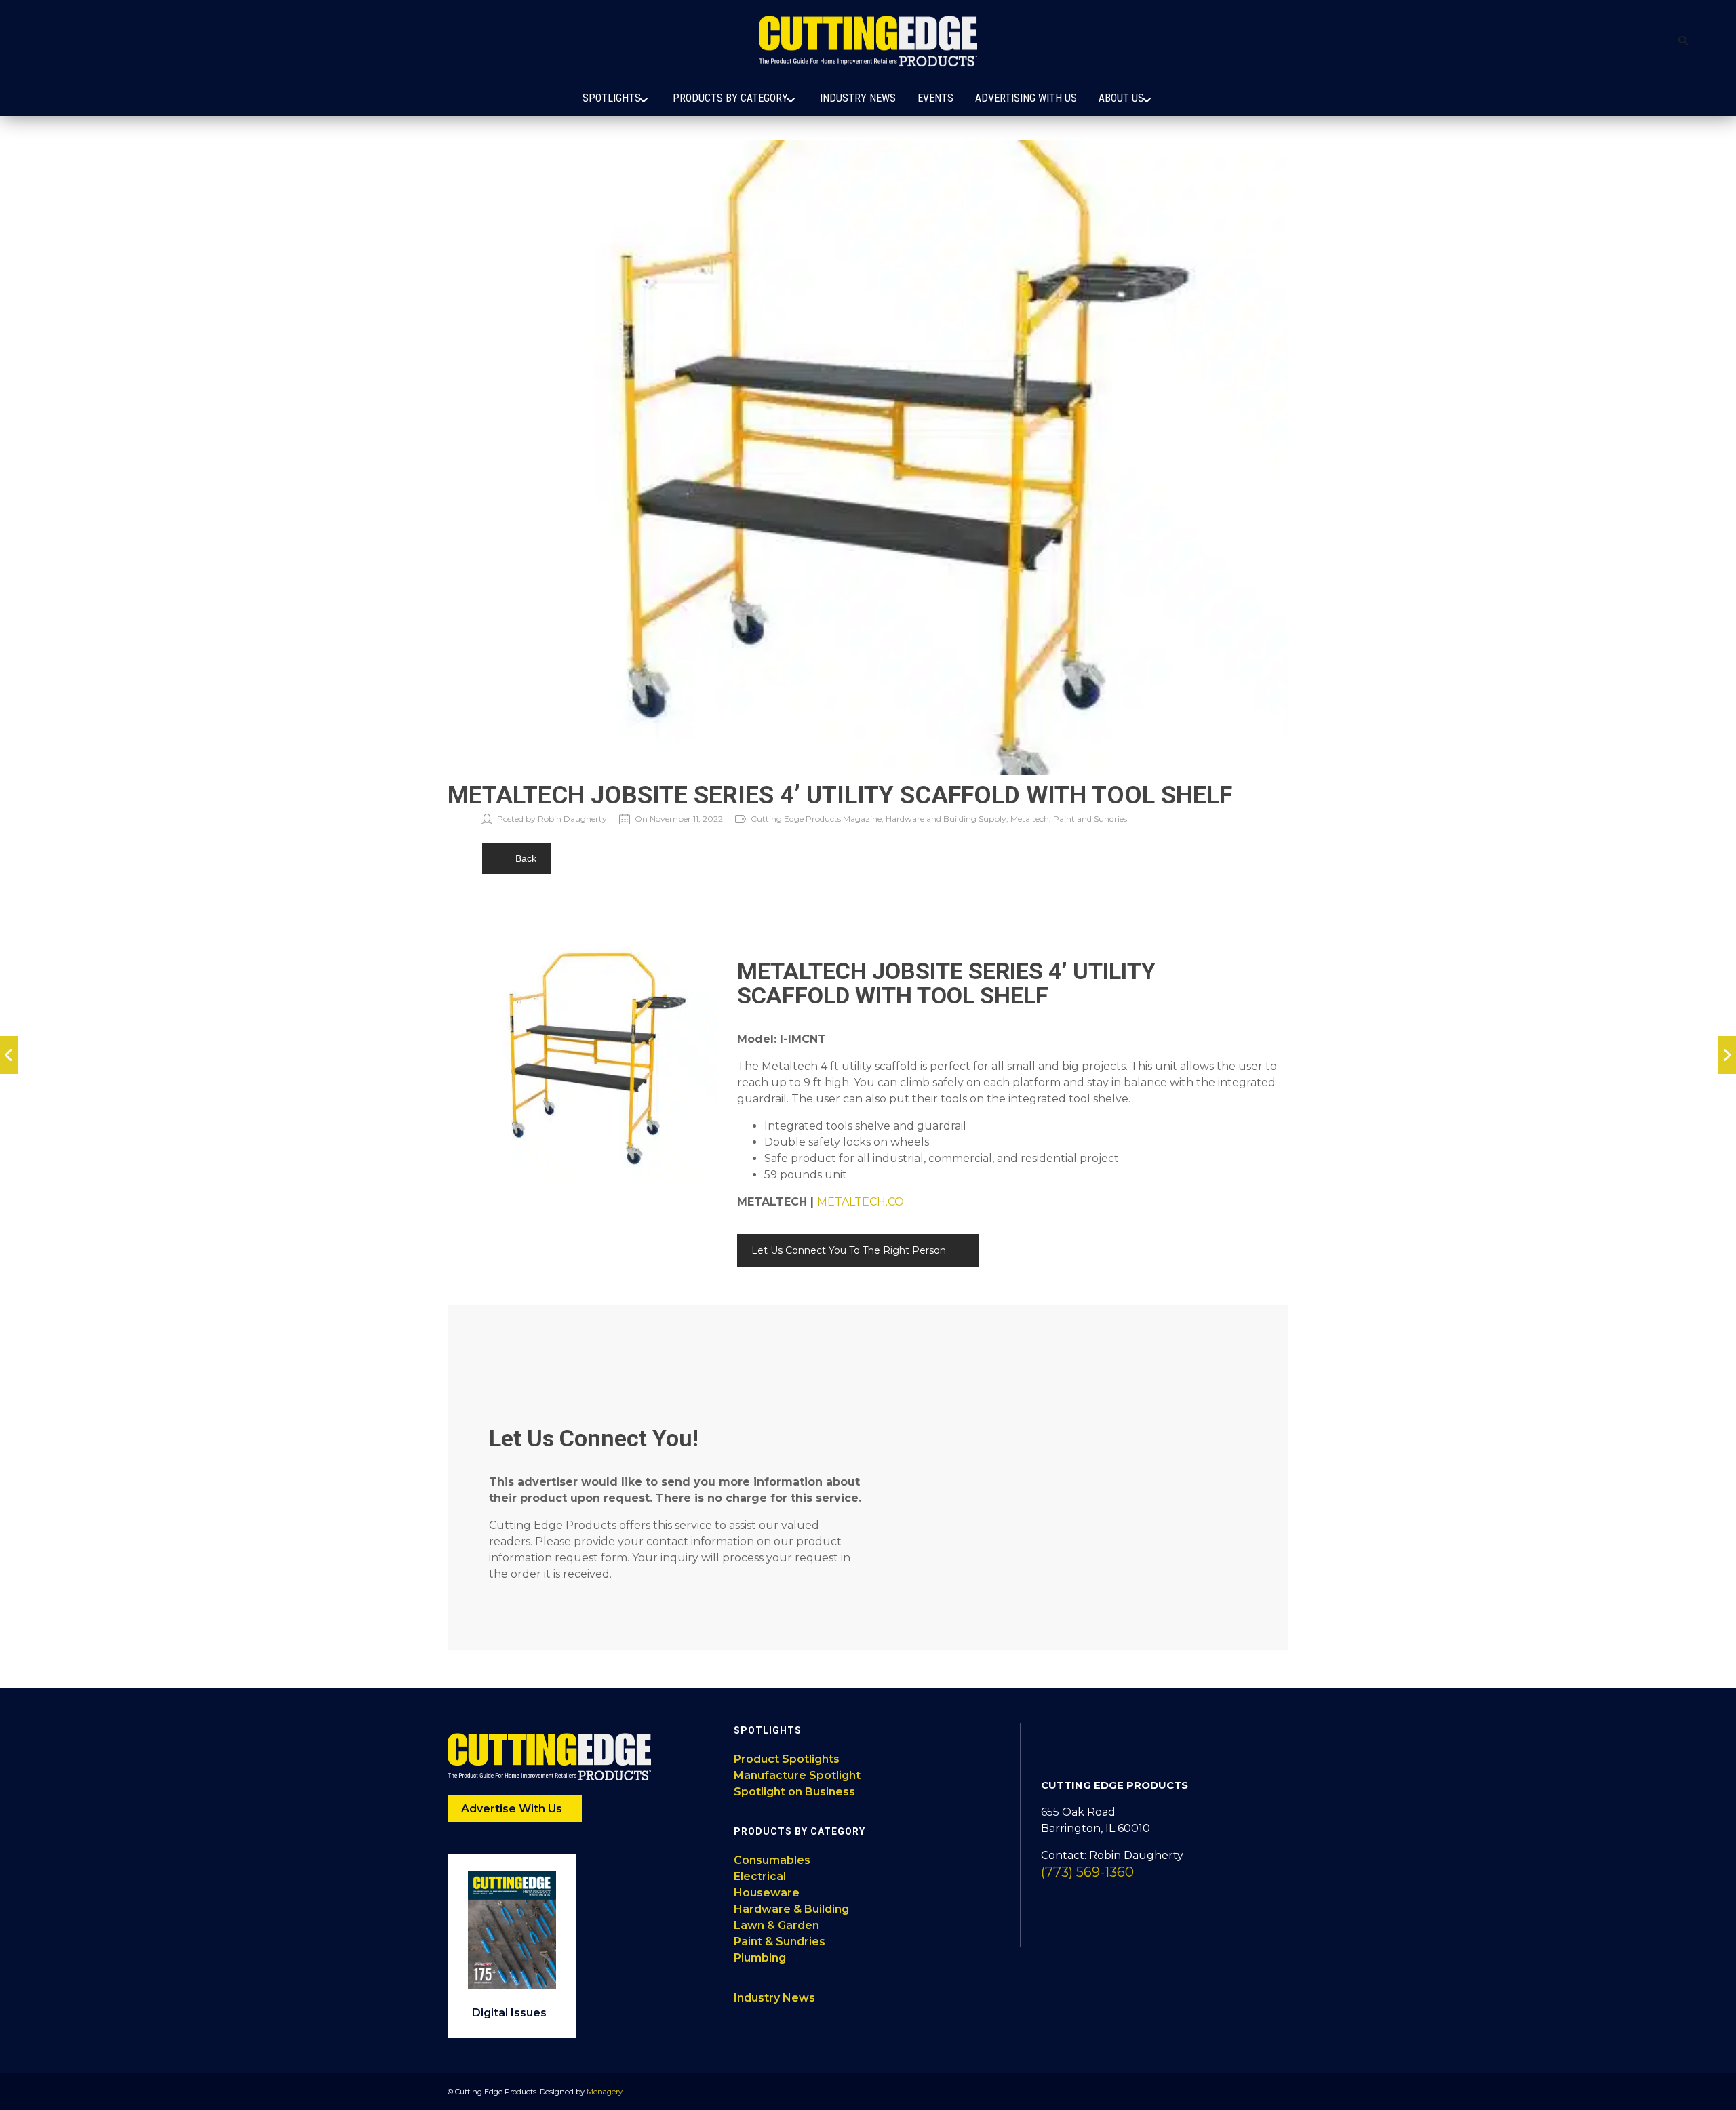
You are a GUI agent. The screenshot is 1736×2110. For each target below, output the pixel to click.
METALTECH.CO (861, 1202)
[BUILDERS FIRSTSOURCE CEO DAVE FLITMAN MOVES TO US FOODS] (1727, 1055)
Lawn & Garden (776, 1925)
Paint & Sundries (780, 1942)
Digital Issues (511, 2013)
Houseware (767, 1893)
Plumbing (760, 1958)
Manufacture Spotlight (797, 1775)
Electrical (760, 1876)
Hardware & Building (791, 1909)
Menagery (605, 2092)
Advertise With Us (513, 1809)
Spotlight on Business (794, 1792)
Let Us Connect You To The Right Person (849, 1250)
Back (526, 858)
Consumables (772, 1860)
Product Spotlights (787, 1759)
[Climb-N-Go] (9, 1055)
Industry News (774, 1998)
